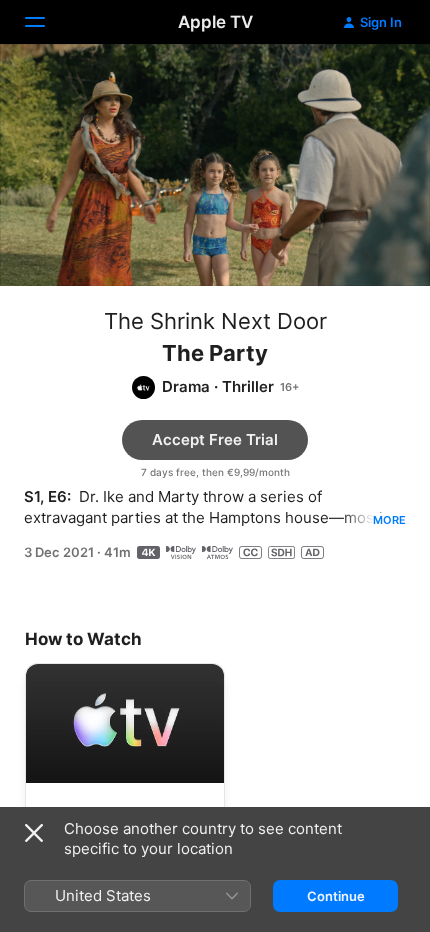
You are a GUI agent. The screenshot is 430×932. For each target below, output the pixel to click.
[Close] (34, 833)
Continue (336, 896)
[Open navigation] (47, 22)
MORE (389, 520)
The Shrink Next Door (215, 321)
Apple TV (215, 22)
